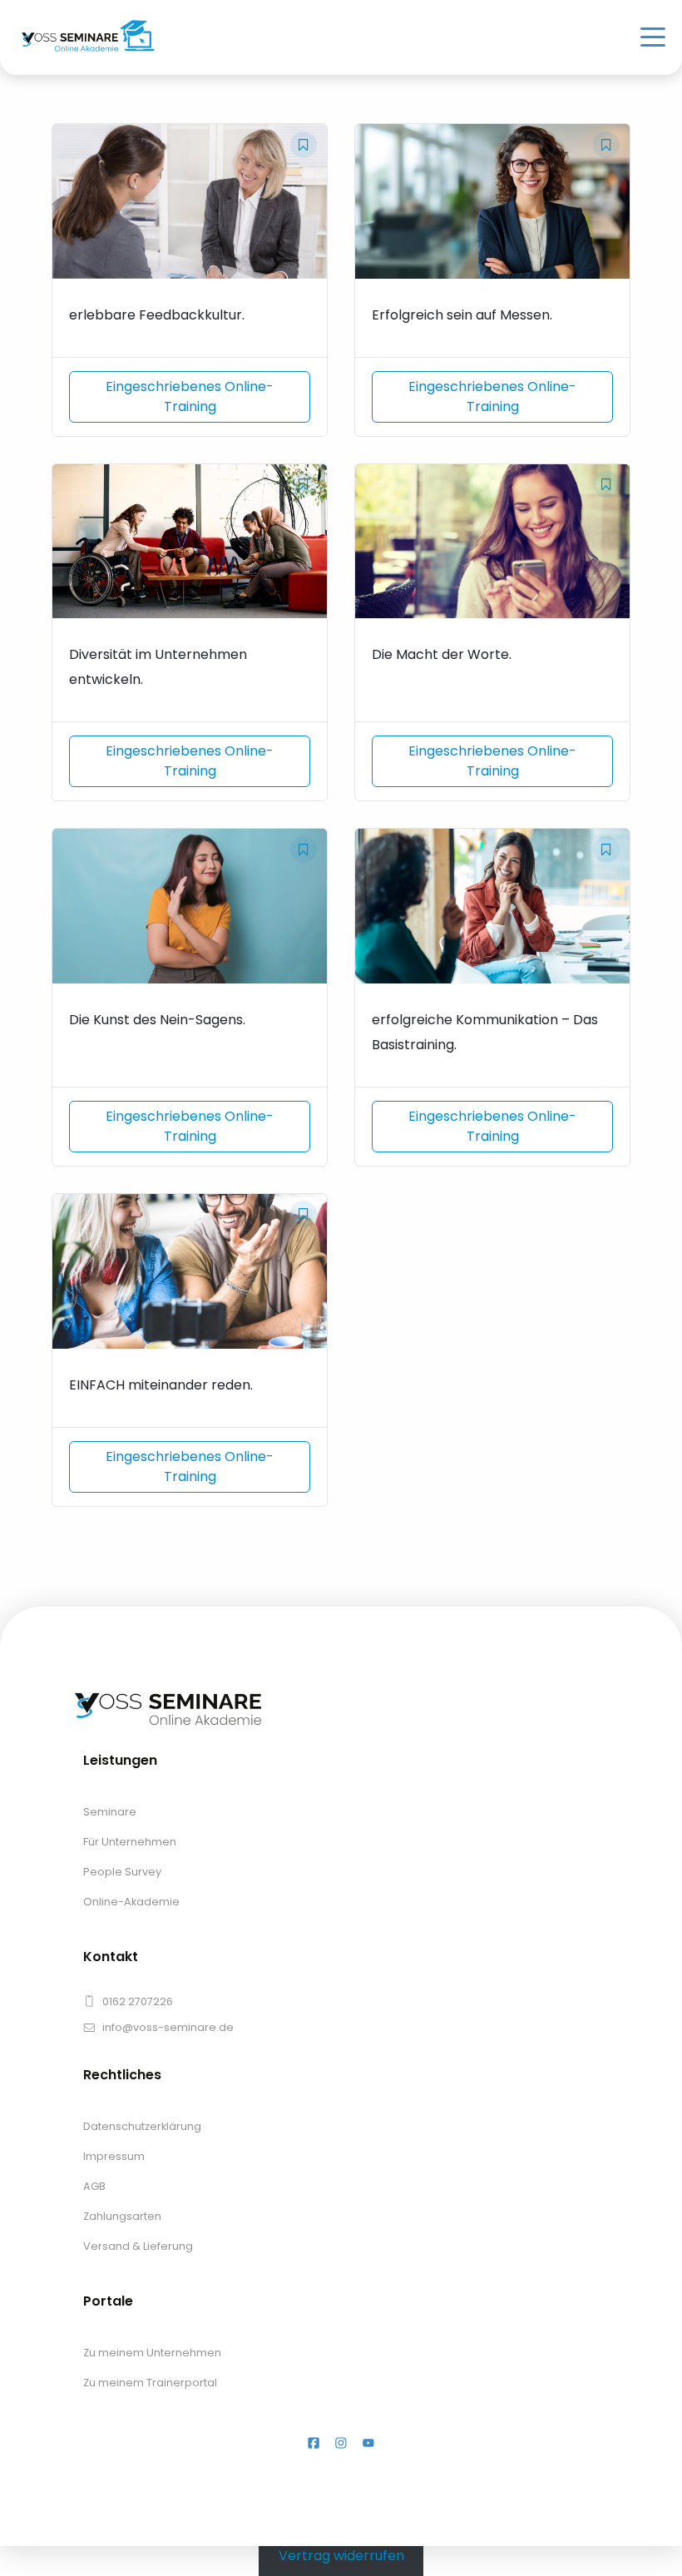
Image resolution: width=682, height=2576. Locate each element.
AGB (94, 2186)
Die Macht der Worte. (442, 654)
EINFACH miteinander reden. (161, 1385)
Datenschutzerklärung (142, 2126)
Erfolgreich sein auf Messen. (462, 315)
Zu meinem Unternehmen (152, 2353)
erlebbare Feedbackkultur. (157, 315)
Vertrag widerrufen (341, 2556)
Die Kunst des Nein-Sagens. (157, 1020)
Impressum (114, 2156)
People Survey (122, 1872)
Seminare (110, 1812)
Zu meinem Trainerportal (150, 2383)
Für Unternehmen (130, 1842)
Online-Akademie (131, 1902)
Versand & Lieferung (138, 2246)
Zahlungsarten (122, 2216)
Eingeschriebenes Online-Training (190, 396)
